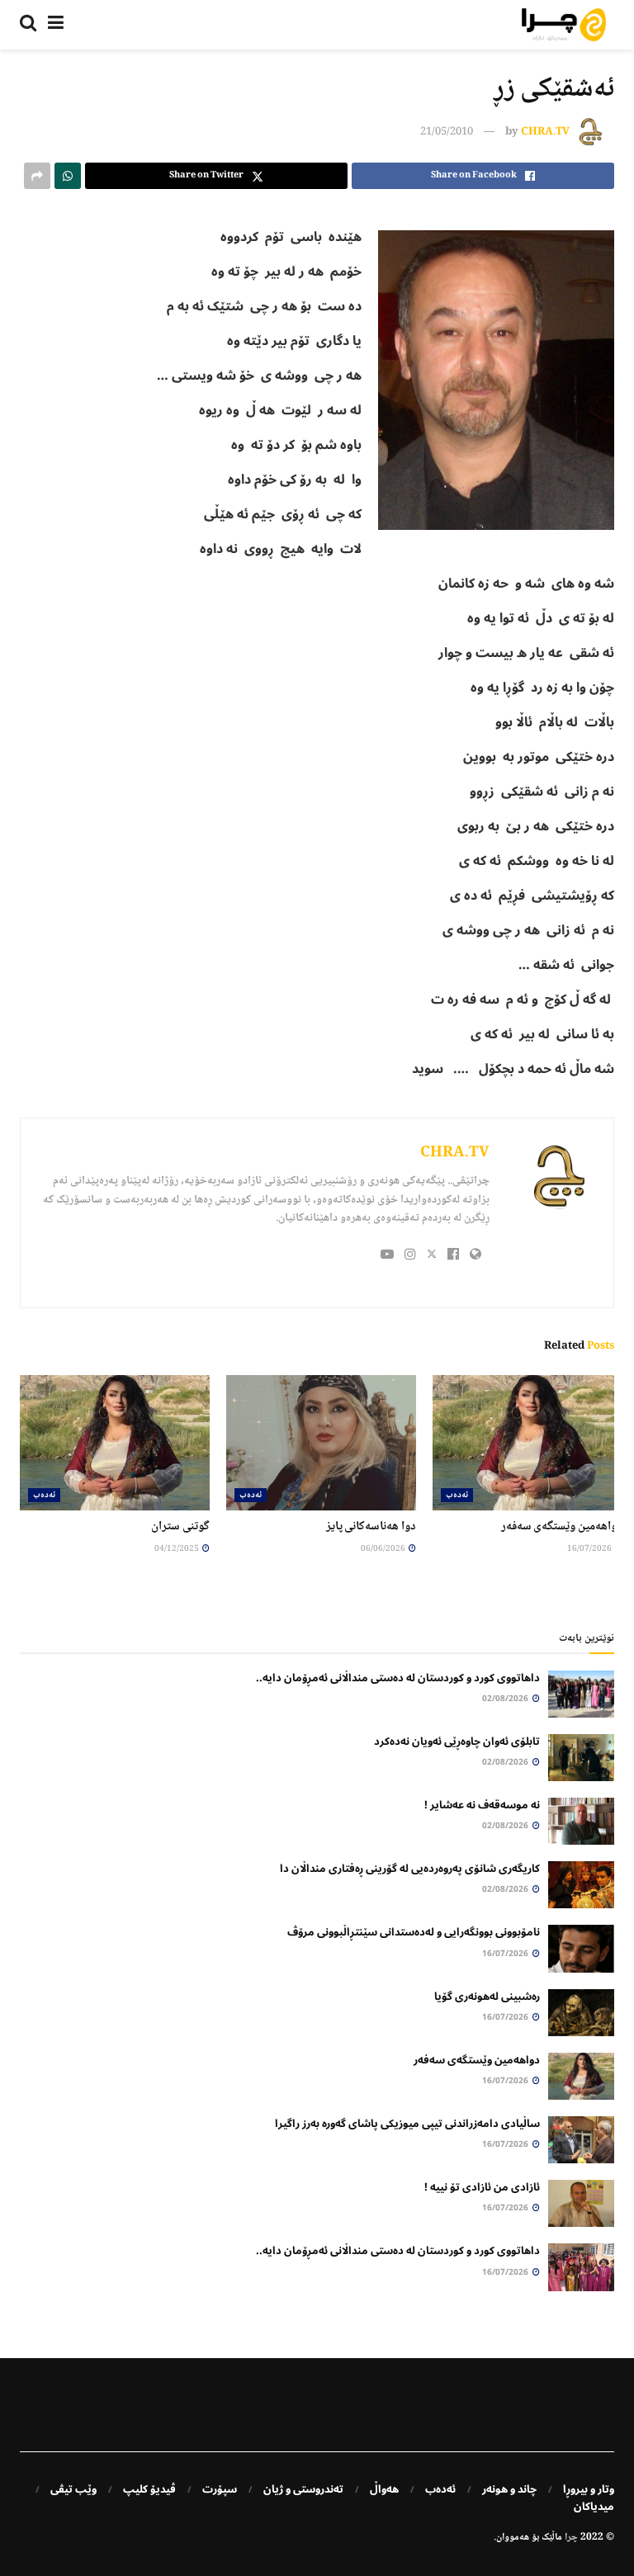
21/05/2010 (447, 132)
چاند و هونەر (509, 2489)
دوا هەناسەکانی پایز (371, 1527)
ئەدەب (457, 1495)
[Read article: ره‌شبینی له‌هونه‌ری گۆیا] (581, 2013)
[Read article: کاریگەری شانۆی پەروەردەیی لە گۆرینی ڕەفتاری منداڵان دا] (581, 1885)
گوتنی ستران (180, 1527)
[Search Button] (28, 25)
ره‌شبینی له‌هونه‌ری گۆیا (487, 1997)
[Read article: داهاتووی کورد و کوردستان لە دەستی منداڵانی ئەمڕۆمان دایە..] (581, 1694)
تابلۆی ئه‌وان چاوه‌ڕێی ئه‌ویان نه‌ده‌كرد (457, 1742)
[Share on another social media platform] (37, 176)
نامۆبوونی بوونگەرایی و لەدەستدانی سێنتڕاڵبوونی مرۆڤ (414, 1932)
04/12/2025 (177, 1549)
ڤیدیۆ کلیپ (149, 2489)
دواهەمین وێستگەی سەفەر (562, 1527)
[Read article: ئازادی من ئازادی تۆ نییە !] (581, 2203)
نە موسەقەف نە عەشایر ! (482, 1805)
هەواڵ (384, 2489)
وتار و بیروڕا (589, 2489)
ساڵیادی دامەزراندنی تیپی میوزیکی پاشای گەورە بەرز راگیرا (407, 2124)
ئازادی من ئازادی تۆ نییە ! (482, 2187)
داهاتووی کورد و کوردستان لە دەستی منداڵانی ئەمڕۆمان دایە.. (398, 1678)
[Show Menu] (56, 25)
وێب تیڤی (73, 2489)
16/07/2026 (590, 1549)
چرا (571, 2538)
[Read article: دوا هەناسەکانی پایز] (321, 1443)
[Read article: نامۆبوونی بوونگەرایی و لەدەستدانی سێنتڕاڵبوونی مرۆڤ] (581, 1948)
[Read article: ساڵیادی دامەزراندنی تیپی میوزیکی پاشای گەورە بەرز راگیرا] (581, 2140)
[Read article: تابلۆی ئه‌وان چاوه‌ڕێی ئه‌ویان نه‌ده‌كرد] (581, 1758)
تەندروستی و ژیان (303, 2489)
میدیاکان (594, 2507)
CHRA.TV (545, 132)
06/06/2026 (384, 1549)
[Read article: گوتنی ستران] (115, 1443)
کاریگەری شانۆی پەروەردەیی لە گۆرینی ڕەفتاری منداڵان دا (410, 1869)
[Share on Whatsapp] (68, 176)
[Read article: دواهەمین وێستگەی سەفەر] (528, 1443)
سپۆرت (220, 2489)
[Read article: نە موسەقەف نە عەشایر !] (581, 1821)
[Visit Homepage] (564, 25)
